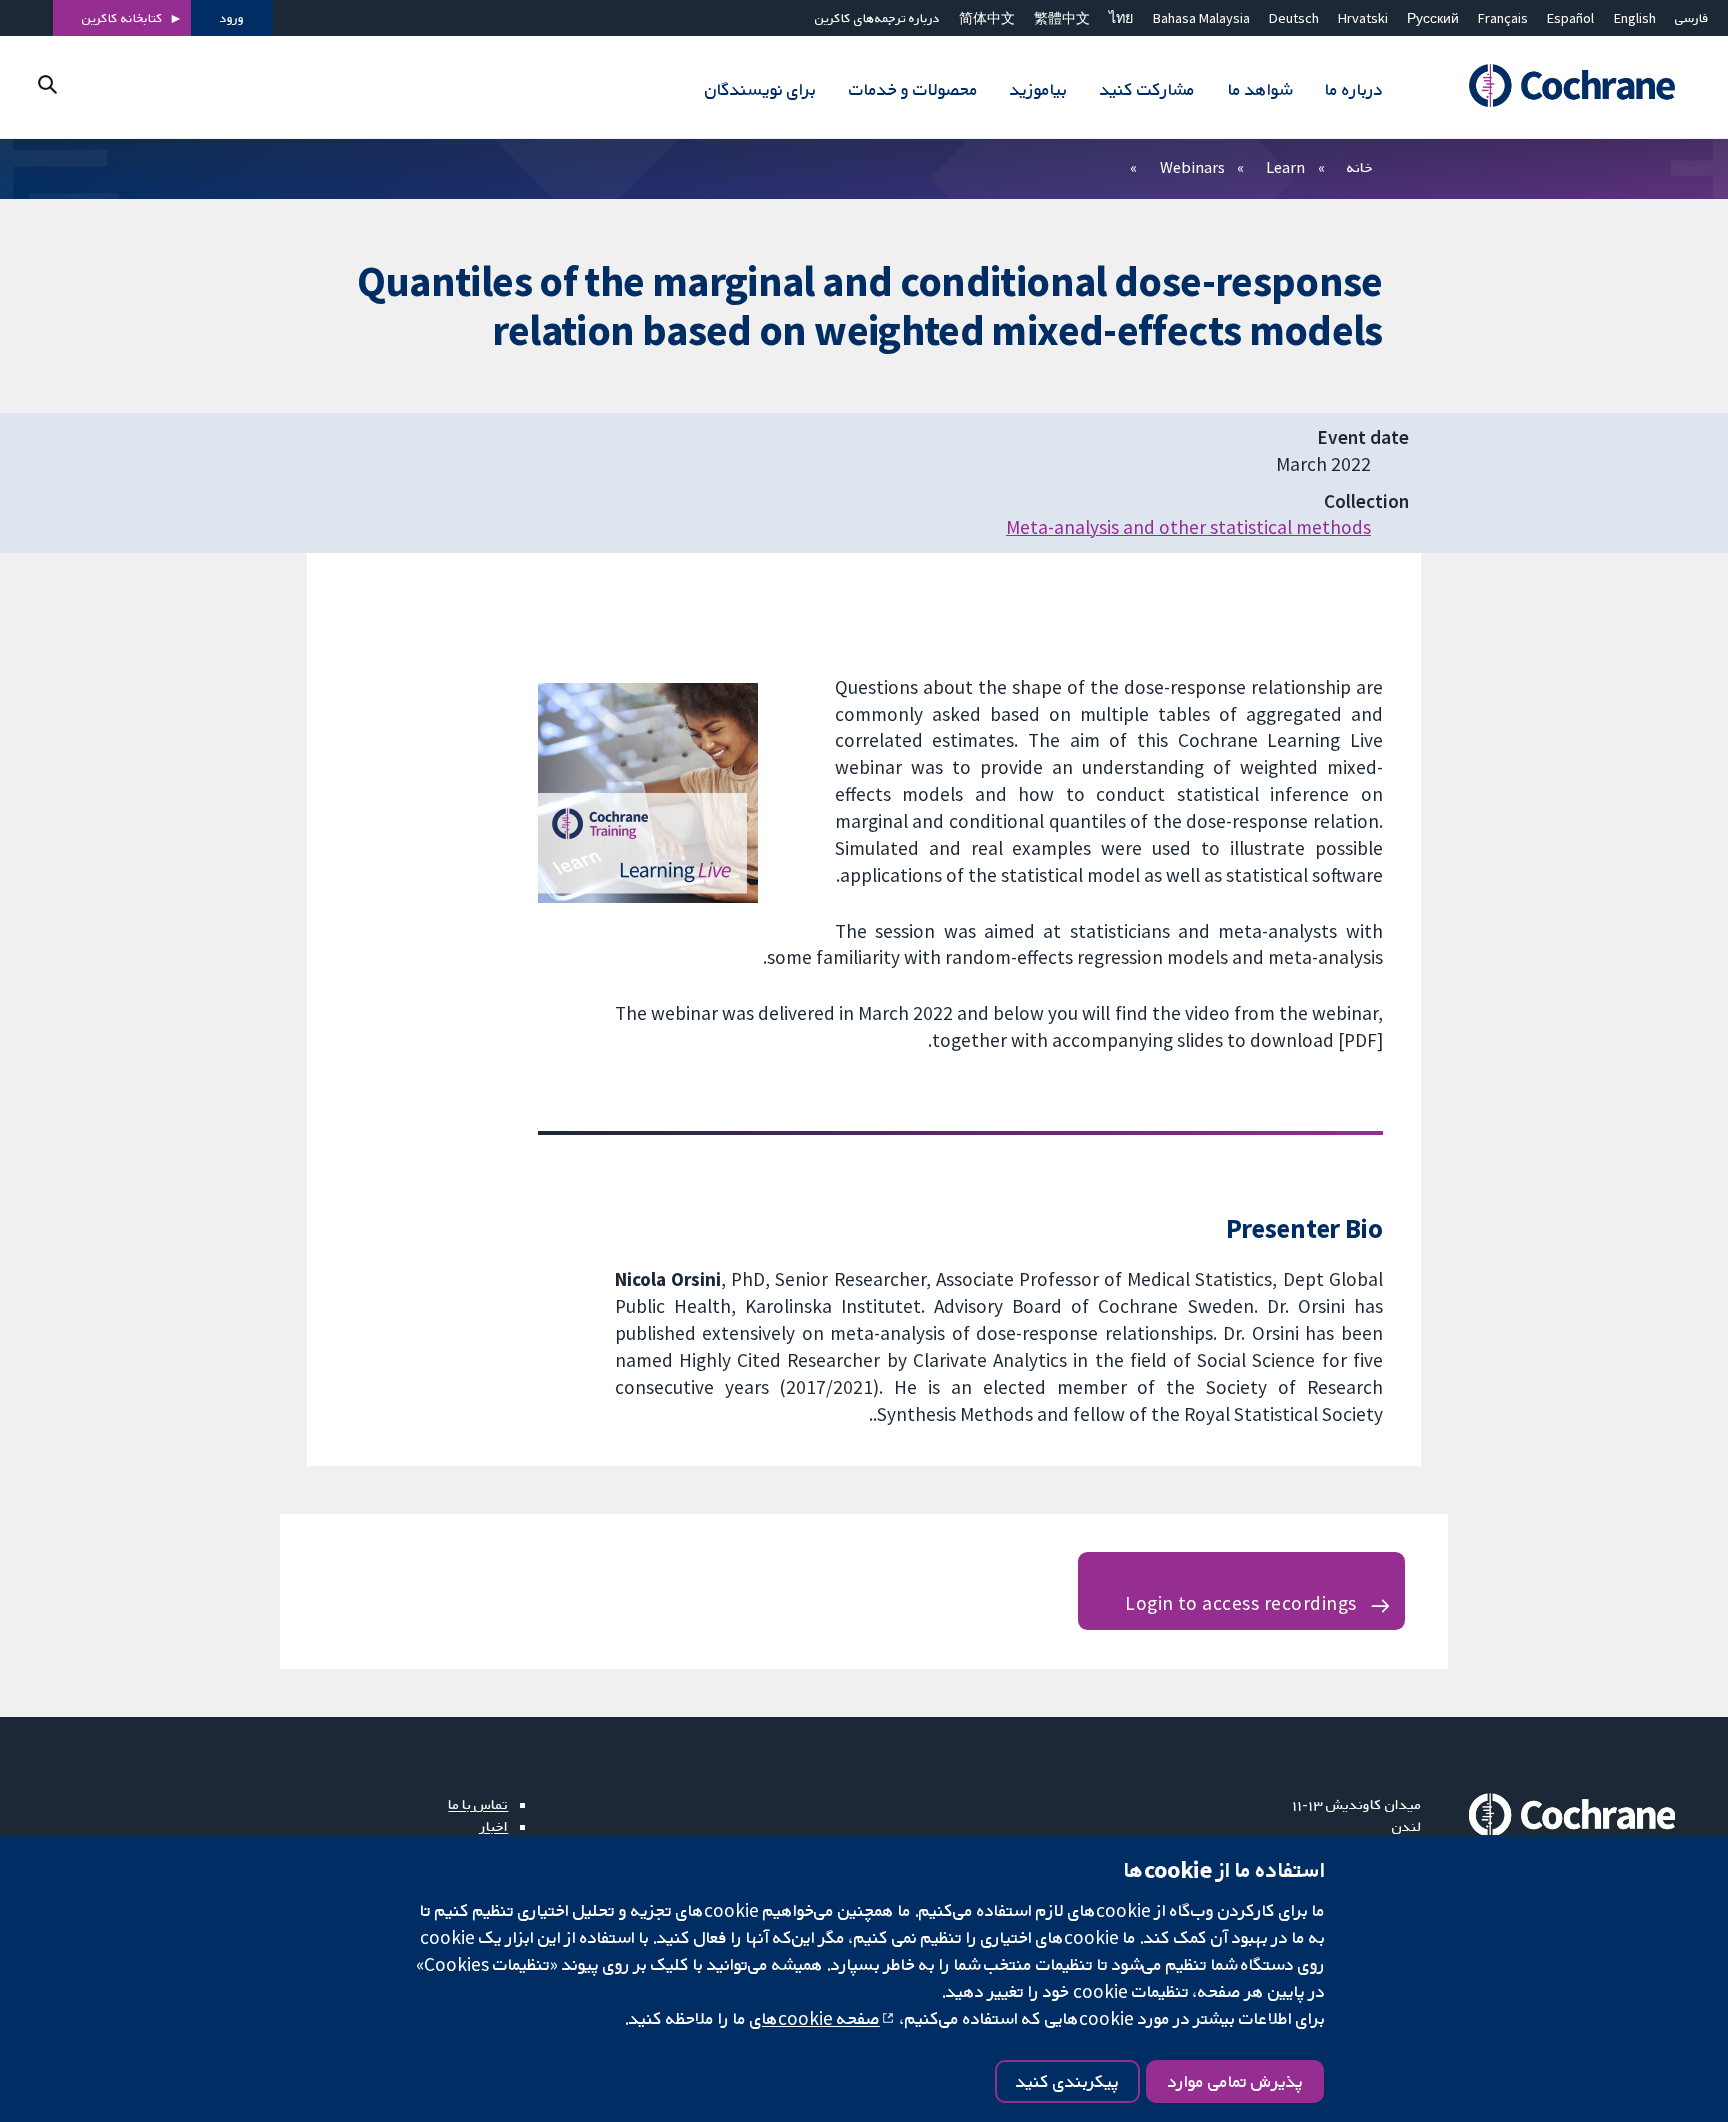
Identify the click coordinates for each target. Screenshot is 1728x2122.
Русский (1433, 18)
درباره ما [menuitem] (1354, 89)
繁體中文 (1062, 18)
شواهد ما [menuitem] (1260, 89)
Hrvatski (1363, 18)
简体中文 (987, 18)
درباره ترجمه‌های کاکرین (877, 18)
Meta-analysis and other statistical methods (1188, 527)
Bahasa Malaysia (1201, 18)
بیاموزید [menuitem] (1038, 89)
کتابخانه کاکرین (122, 18)
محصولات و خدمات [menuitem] (913, 89)
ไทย (1121, 18)
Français (1503, 18)
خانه (1360, 167)
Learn (1285, 167)
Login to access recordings (1240, 1603)
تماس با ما (478, 1804)
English (1635, 18)
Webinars (1192, 167)
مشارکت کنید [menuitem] (1147, 89)
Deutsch (1294, 18)
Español (1570, 18)
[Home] (1562, 86)
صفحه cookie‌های (815, 2018)
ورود (232, 18)
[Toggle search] (47, 84)
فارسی (1692, 18)
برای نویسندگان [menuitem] (760, 89)
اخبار (494, 1826)
